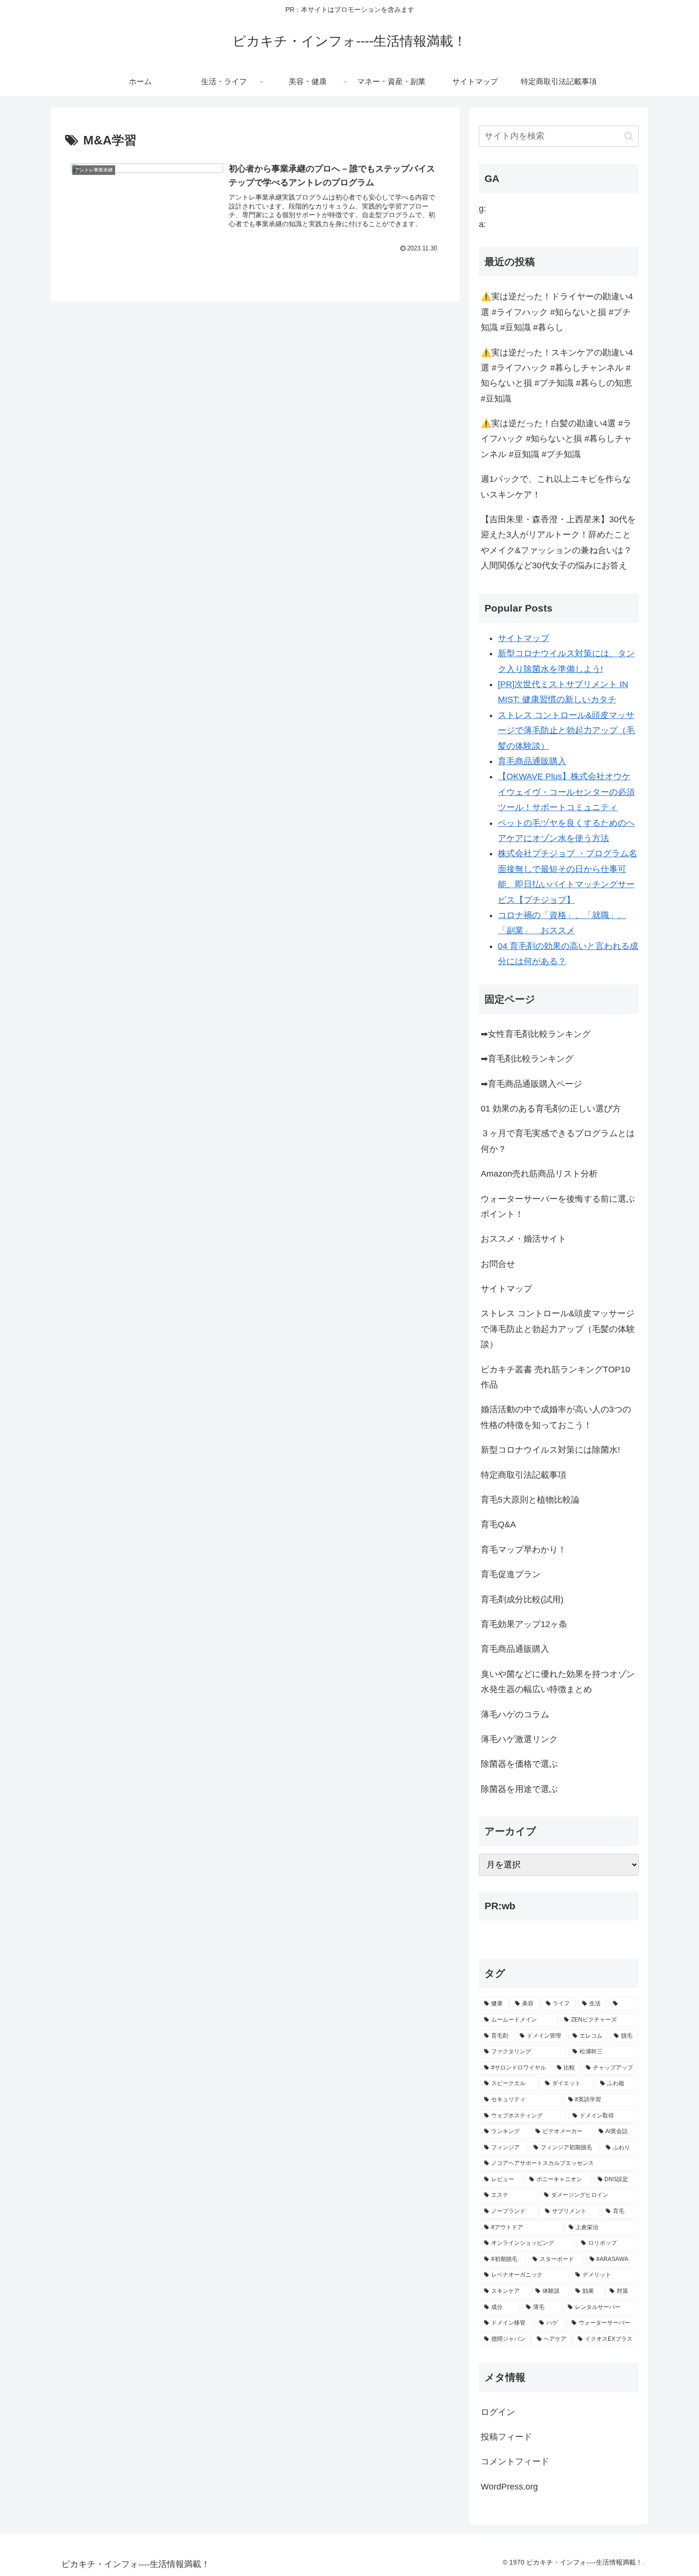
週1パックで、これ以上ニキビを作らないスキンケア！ (556, 487)
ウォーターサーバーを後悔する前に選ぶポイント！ (558, 1207)
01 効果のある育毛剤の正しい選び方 (551, 1109)
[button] (629, 136)
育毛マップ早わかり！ (524, 1550)
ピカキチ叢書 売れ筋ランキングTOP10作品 (555, 1377)
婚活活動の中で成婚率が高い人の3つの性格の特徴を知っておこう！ (556, 1417)
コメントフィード (515, 2461)
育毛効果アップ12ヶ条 (524, 1624)
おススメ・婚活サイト (524, 1239)
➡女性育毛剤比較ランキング (536, 1034)
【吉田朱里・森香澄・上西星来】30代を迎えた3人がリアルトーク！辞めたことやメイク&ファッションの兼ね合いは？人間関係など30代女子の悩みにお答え (558, 542)
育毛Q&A (498, 1524)
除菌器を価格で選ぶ (519, 1764)
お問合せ (498, 1264)
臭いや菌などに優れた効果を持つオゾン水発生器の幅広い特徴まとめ (558, 1682)
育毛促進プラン (511, 1574)
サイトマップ (524, 638)
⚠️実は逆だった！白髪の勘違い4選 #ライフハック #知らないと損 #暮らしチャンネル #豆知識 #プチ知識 (556, 439)
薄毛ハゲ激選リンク (519, 1739)
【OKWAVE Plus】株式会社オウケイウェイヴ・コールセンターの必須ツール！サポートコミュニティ (566, 792)
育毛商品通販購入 (532, 761)
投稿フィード (506, 2437)
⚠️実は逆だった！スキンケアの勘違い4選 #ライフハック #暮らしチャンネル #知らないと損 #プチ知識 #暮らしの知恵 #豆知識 (557, 376)
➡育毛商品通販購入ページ (531, 1084)
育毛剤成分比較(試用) (522, 1599)
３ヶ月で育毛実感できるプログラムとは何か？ (558, 1141)
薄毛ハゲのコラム (515, 1714)
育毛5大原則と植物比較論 (530, 1500)
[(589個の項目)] (623, 2004)
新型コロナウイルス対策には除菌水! (550, 1450)
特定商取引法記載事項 (524, 1475)
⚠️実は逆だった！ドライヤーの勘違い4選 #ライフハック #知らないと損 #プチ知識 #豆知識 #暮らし (557, 312)
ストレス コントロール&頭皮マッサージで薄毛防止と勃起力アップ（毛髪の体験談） (566, 731)
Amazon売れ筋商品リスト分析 (539, 1174)
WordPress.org (509, 2487)
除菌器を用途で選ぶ (519, 1789)
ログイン (498, 2412)
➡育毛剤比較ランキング (527, 1059)
